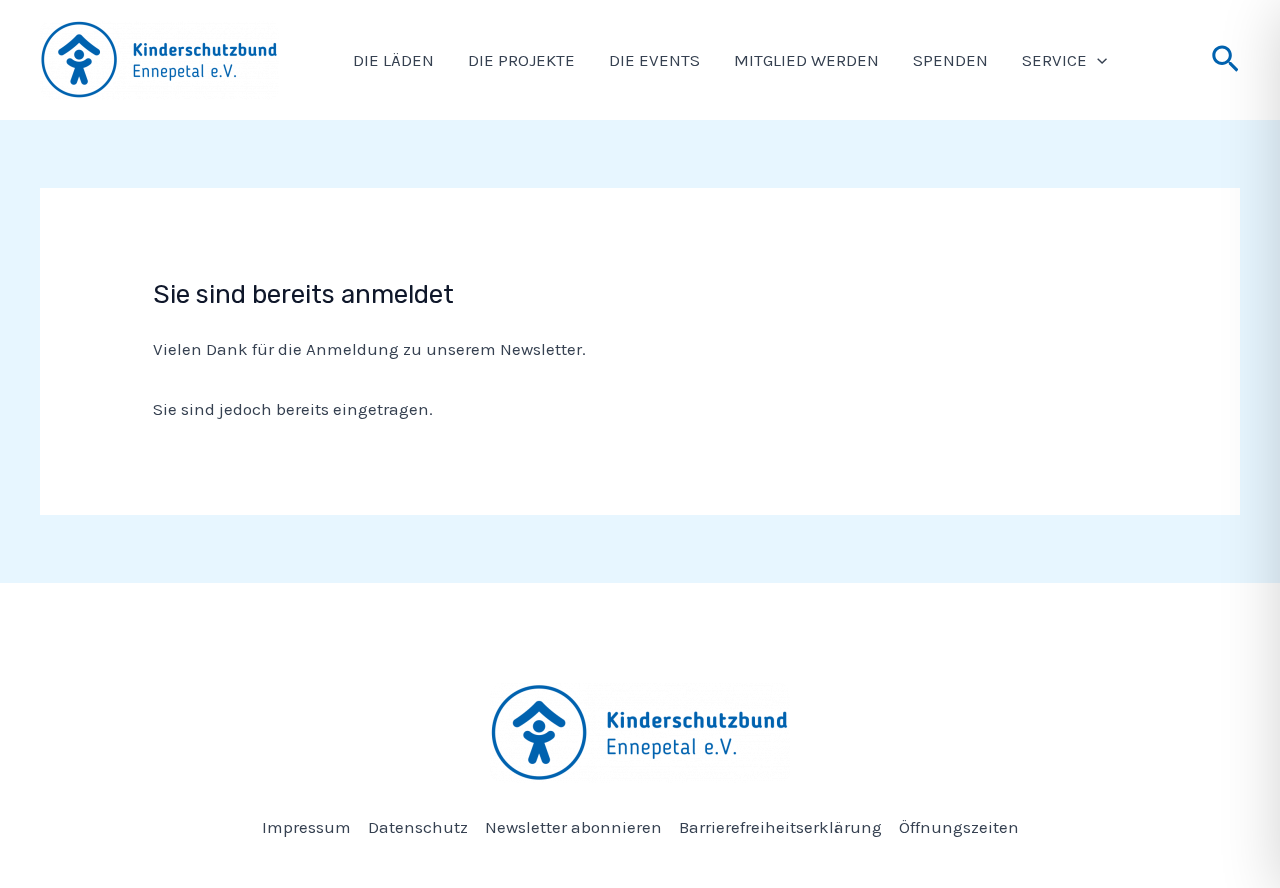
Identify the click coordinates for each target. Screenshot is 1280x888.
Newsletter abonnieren (573, 827)
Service (1054, 60)
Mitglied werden (806, 60)
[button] (1097, 60)
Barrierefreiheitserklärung (780, 827)
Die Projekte (521, 60)
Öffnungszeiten (959, 827)
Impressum (306, 827)
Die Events (654, 60)
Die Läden (393, 60)
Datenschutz (418, 827)
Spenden (950, 60)
